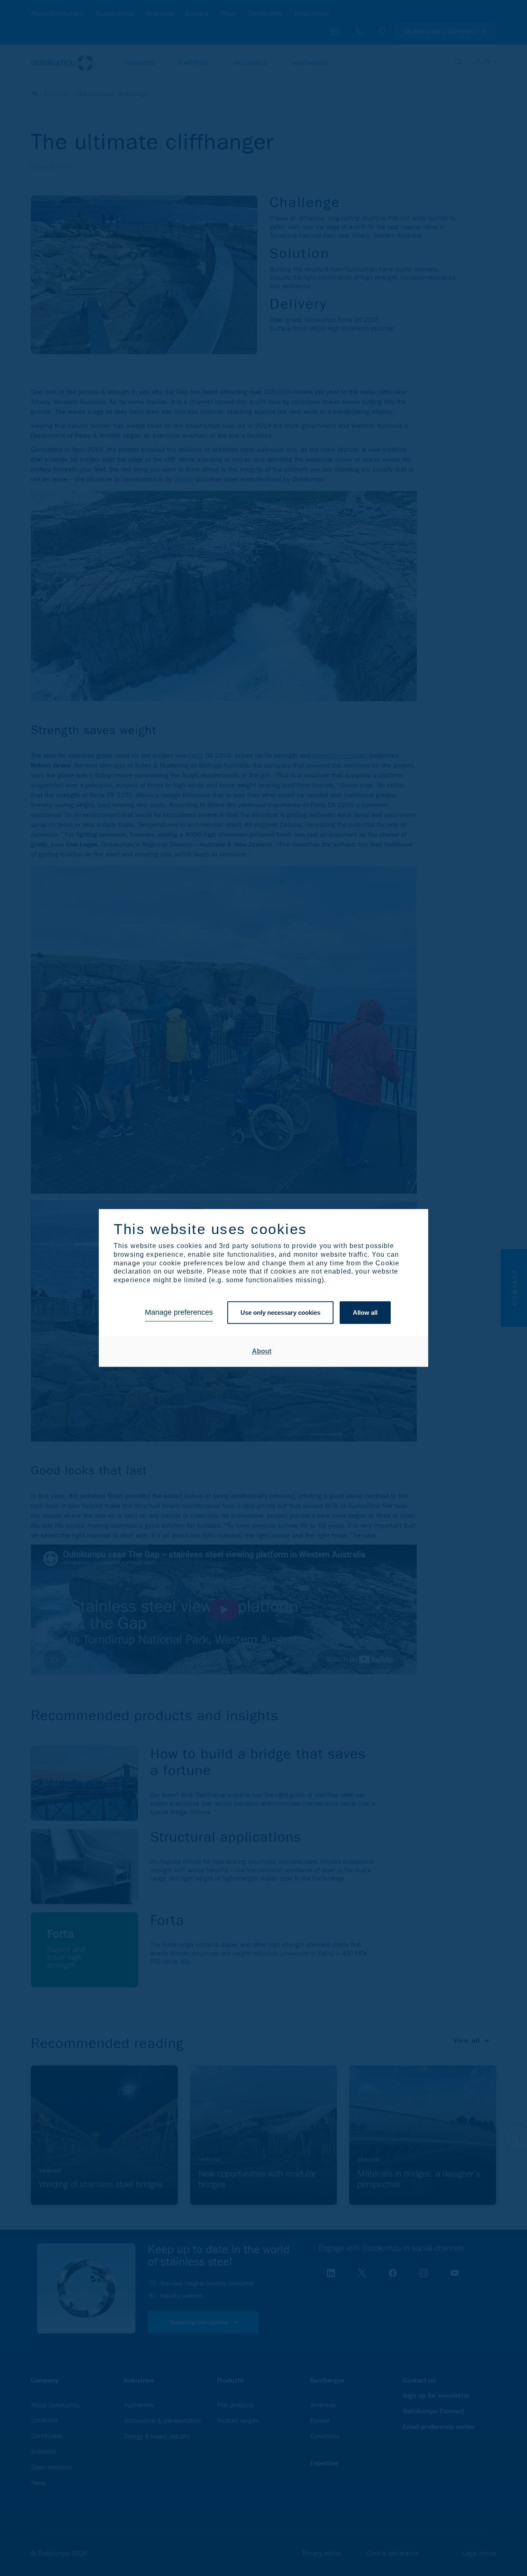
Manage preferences (179, 1313)
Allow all (365, 1312)
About (262, 1351)
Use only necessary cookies (280, 1312)
